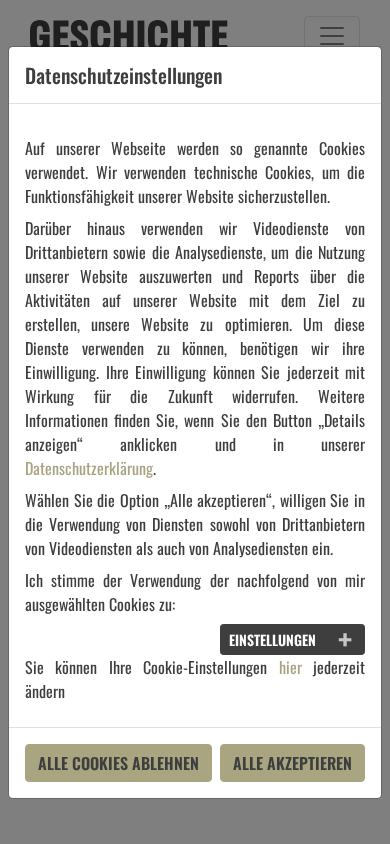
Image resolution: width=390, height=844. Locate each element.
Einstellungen (272, 639)
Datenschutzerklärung (89, 468)
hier (290, 667)
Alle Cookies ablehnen (118, 763)
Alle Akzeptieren (292, 763)
